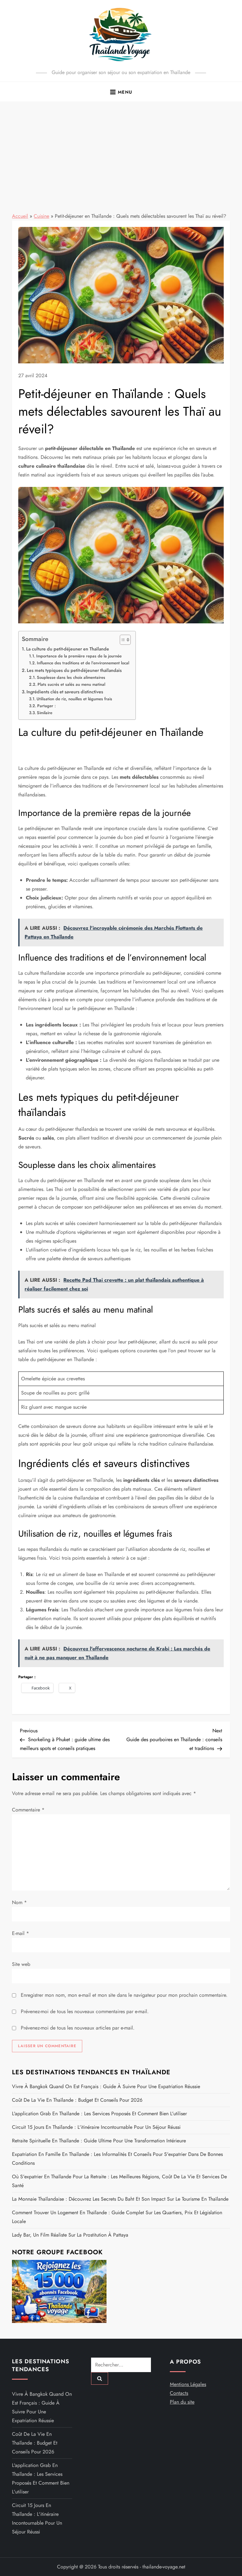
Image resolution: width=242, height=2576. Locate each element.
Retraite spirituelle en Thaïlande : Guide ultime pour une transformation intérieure (99, 2141)
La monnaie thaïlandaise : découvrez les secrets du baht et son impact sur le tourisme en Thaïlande (120, 2199)
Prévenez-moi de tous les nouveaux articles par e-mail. (78, 2028)
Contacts (179, 2393)
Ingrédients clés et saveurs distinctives (65, 692)
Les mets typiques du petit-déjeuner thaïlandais (74, 670)
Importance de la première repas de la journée (79, 656)
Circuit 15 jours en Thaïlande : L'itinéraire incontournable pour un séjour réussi (96, 2127)
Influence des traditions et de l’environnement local (83, 663)
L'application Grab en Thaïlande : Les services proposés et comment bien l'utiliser (99, 2114)
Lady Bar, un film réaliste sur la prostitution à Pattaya (70, 2235)
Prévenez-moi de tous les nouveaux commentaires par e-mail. (85, 2011)
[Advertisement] (121, 149)
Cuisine (41, 216)
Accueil (20, 216)
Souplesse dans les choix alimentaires (71, 677)
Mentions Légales (188, 2384)
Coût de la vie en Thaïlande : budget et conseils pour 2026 (77, 2100)
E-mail (20, 1933)
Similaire (45, 713)
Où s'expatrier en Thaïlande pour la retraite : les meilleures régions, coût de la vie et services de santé (119, 2181)
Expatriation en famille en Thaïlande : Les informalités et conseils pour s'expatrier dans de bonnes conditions (117, 2159)
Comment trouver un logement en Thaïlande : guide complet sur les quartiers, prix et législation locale (117, 2217)
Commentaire (28, 1810)
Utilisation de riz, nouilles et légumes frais (74, 699)
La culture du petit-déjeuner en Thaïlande (68, 649)
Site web (21, 1964)
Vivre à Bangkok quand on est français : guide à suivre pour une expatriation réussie (106, 2086)
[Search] (100, 2378)
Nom (19, 1902)
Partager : (46, 706)
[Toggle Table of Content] (122, 640)
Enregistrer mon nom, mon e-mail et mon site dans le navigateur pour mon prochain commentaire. (124, 1995)
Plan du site (182, 2402)
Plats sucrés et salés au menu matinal (71, 684)
